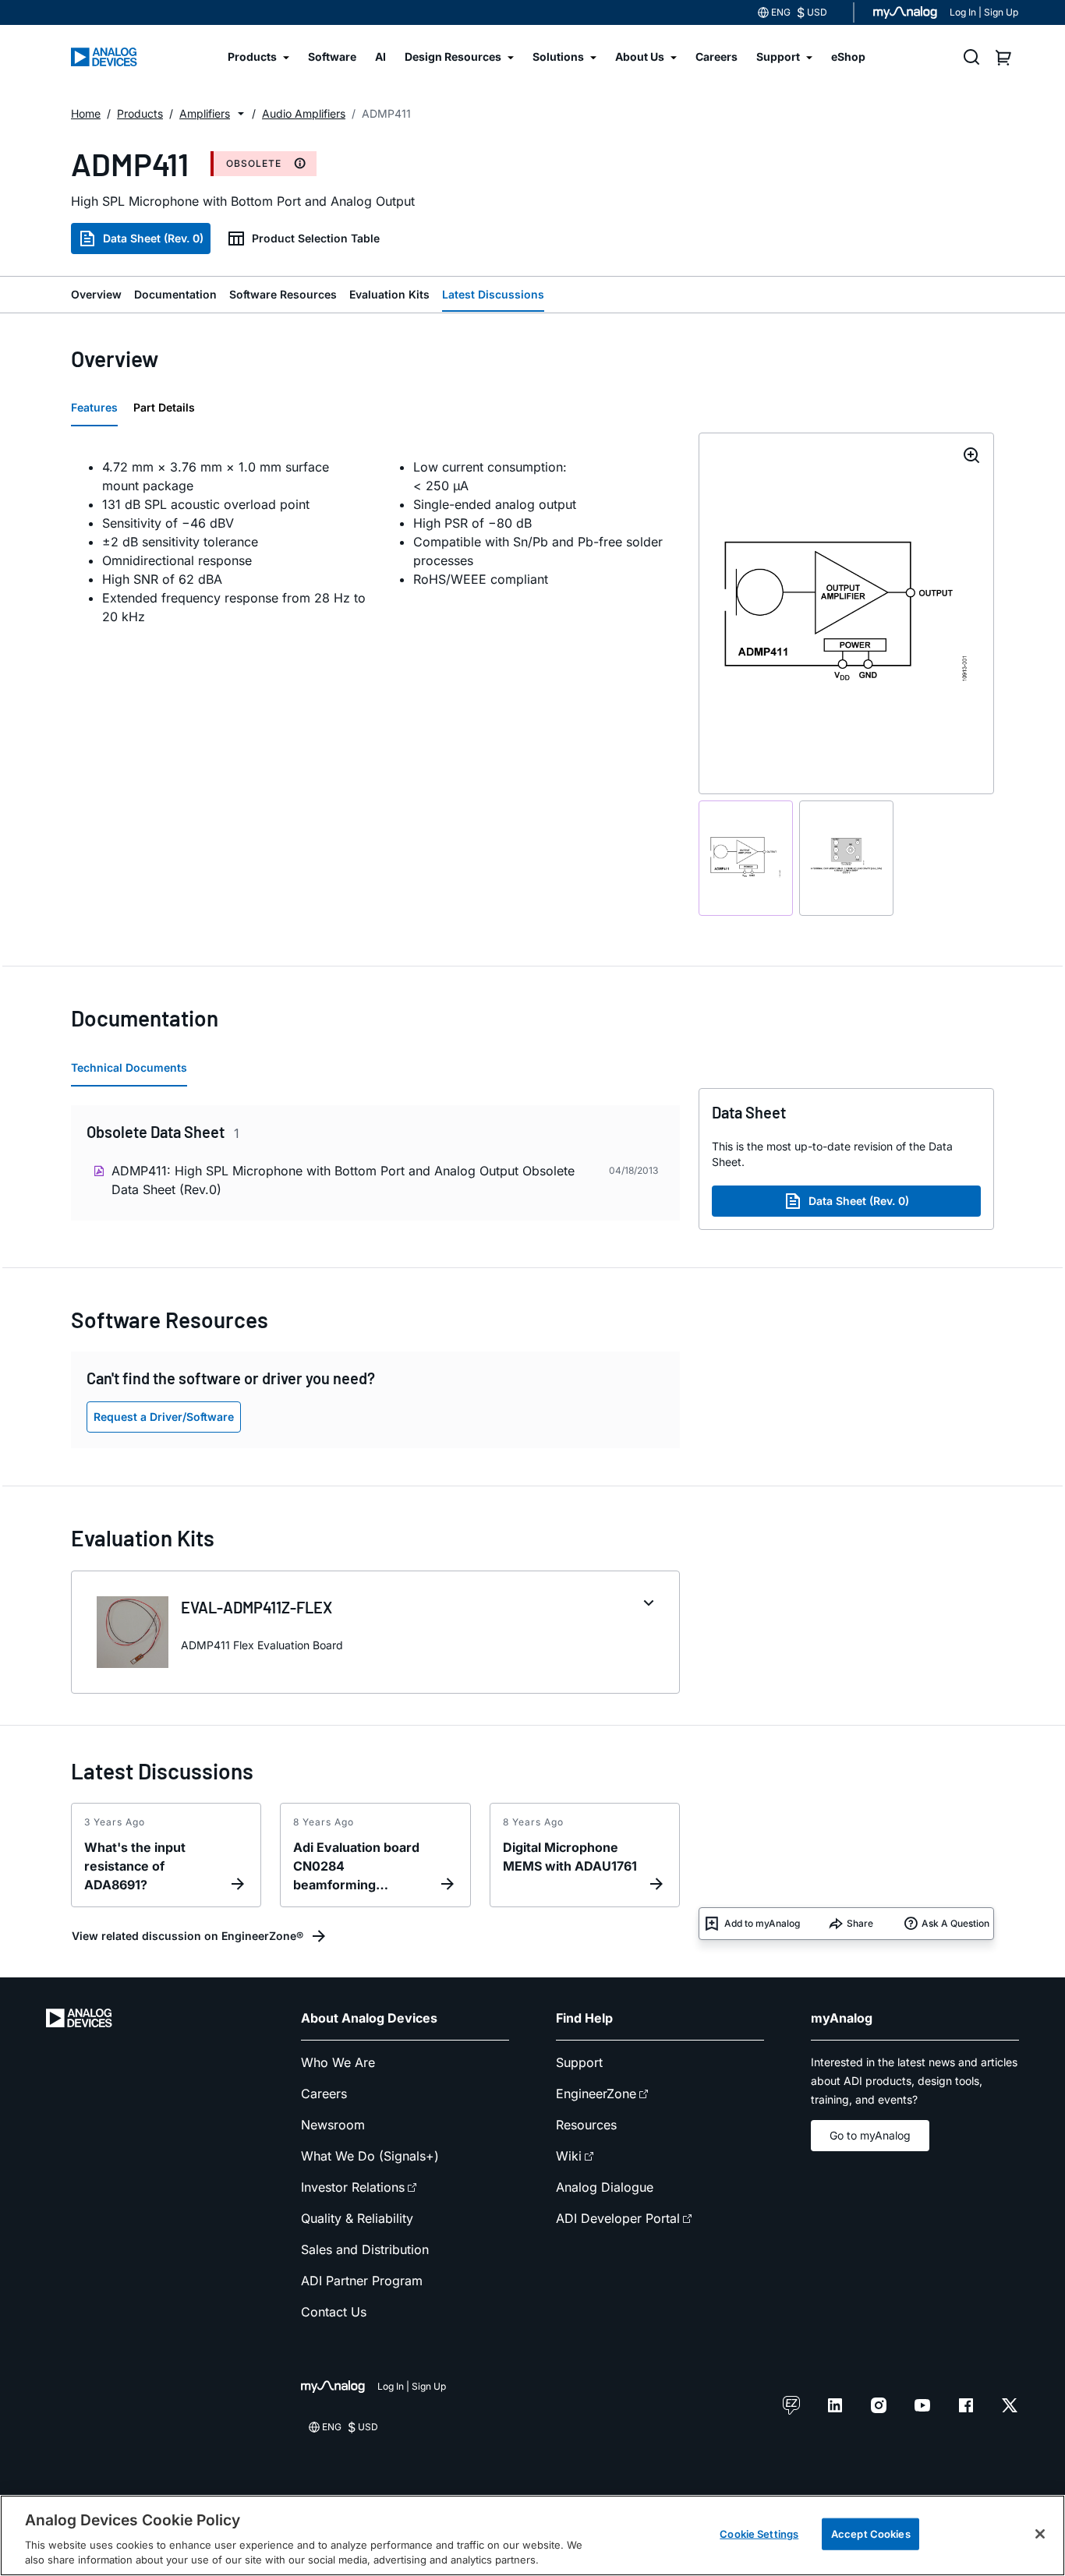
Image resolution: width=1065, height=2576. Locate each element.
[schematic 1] (746, 858)
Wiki (569, 2156)
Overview (96, 294)
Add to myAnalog (762, 1923)
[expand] (649, 1603)
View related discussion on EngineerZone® (188, 1936)
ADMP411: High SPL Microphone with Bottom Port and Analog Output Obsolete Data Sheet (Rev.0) (343, 1180)
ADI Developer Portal (618, 2218)
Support (579, 2062)
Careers (324, 2094)
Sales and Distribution (365, 2249)
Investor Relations (353, 2187)
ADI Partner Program (362, 2281)
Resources (586, 2125)
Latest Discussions (493, 294)
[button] (241, 114)
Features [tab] (94, 407)
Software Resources (283, 294)
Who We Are (338, 2062)
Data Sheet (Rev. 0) (153, 238)
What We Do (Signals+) (370, 2156)
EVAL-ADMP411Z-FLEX (257, 1607)
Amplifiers (205, 113)
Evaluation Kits (389, 294)
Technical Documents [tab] (129, 1067)
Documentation (175, 294)
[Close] (1040, 2534)
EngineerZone (596, 2094)
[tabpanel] (375, 542)
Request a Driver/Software (164, 1417)
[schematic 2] (846, 858)
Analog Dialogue (605, 2187)
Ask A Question (955, 1923)
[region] (532, 2535)
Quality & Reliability (357, 2218)
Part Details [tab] (164, 407)
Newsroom (333, 2125)
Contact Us (334, 2312)
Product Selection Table (316, 238)
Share (860, 1923)
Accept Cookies (871, 2534)
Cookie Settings (759, 2534)
